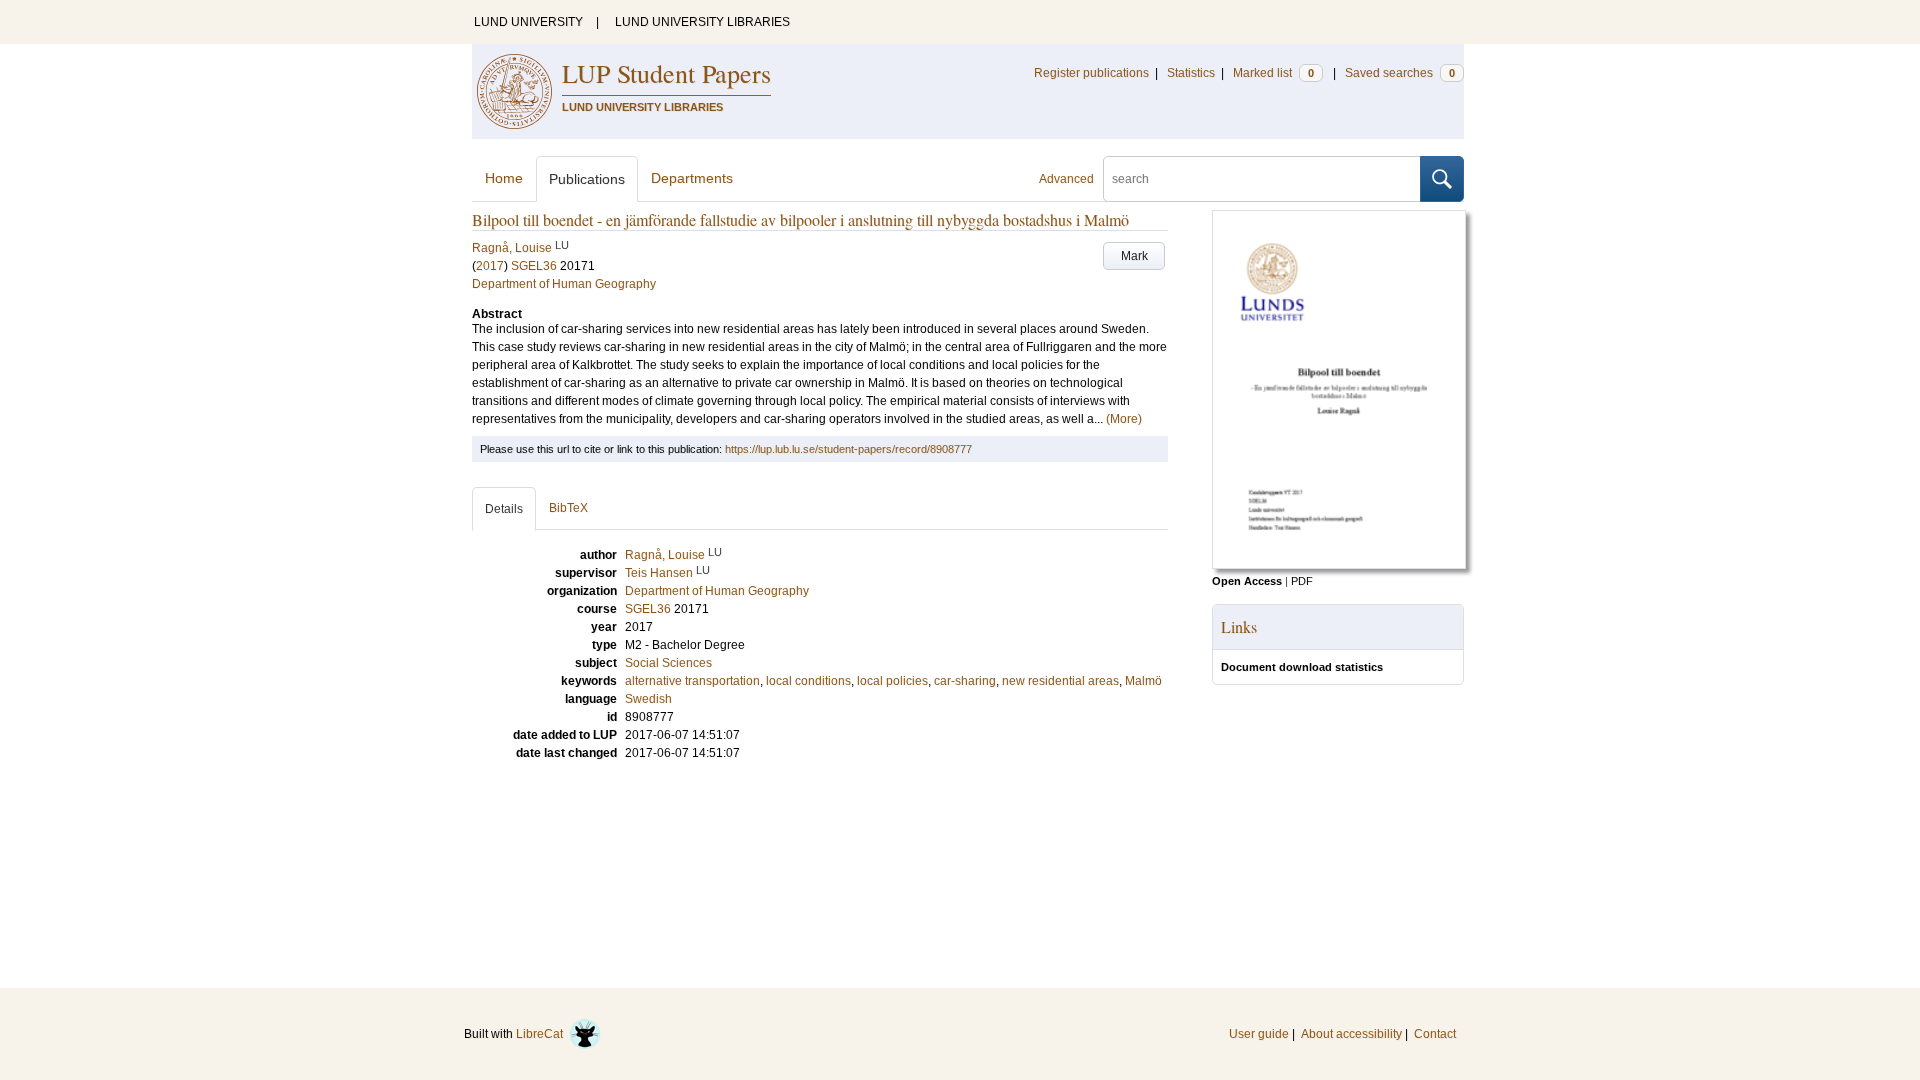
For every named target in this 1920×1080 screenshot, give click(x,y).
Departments (692, 178)
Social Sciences (668, 663)
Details (504, 509)
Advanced (1066, 179)
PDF (1302, 581)
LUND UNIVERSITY (528, 22)
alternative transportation (692, 681)
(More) (1124, 419)
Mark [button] (1134, 256)
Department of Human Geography (564, 284)
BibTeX (568, 508)
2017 (490, 266)
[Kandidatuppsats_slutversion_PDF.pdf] (1339, 565)
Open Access (1247, 581)
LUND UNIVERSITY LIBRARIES (702, 22)
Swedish (648, 699)
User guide (1259, 1034)
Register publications (1091, 73)
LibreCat (542, 1034)
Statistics (1191, 73)
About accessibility (1351, 1034)
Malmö (1143, 681)
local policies (892, 681)
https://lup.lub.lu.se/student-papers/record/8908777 (848, 449)
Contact (1435, 1034)
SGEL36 (534, 266)
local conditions (808, 681)
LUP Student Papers (666, 73)
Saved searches (1400, 73)
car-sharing (965, 681)
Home (504, 178)
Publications (587, 179)
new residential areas (1060, 681)
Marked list (1273, 73)
